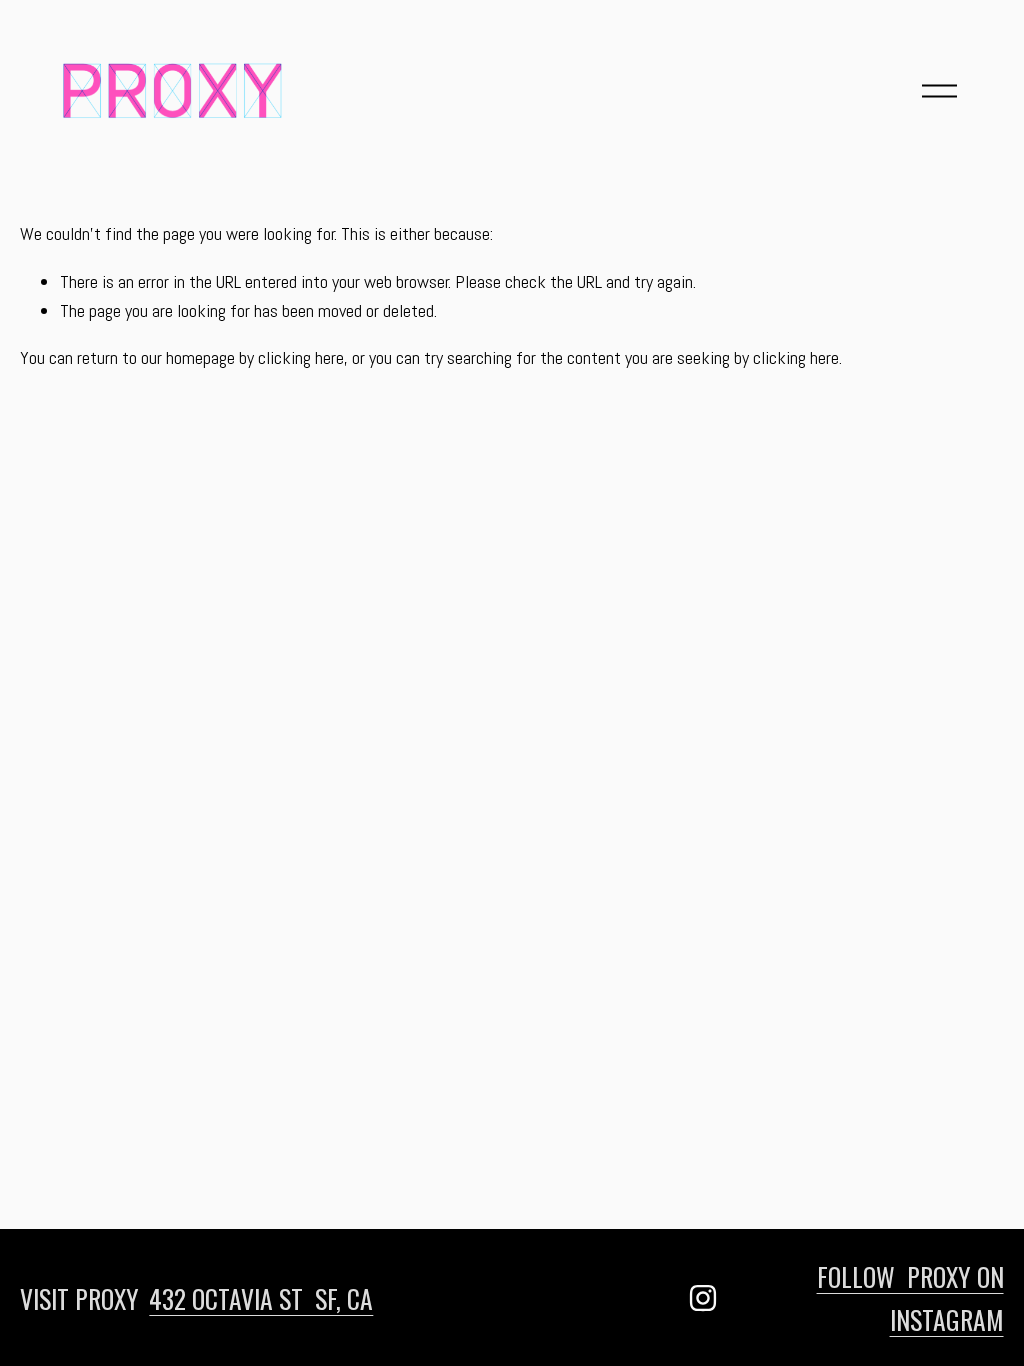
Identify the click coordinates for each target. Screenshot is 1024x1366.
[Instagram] (703, 1298)
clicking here (301, 357)
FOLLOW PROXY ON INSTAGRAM (910, 1297)
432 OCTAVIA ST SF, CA (261, 1298)
